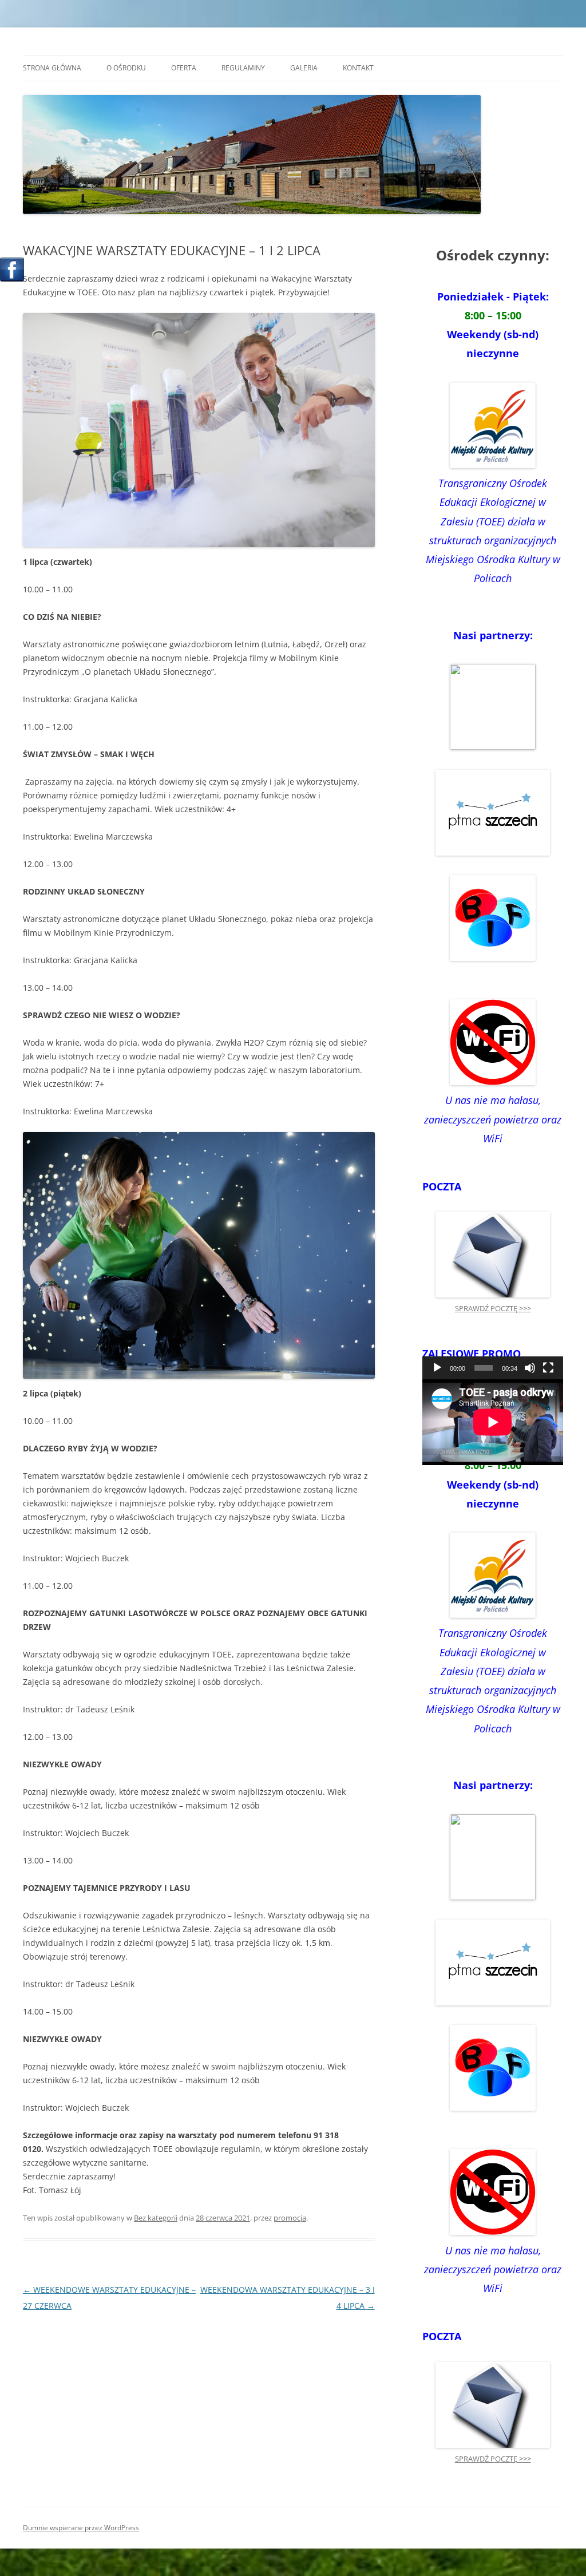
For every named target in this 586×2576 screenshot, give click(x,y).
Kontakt (358, 68)
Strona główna (52, 68)
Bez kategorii (156, 2218)
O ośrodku (126, 68)
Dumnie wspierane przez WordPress (81, 2528)
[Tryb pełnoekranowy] (548, 1368)
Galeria (304, 68)
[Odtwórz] (437, 1368)
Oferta (184, 68)
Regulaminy (243, 68)
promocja (290, 2218)
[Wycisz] (530, 1368)
